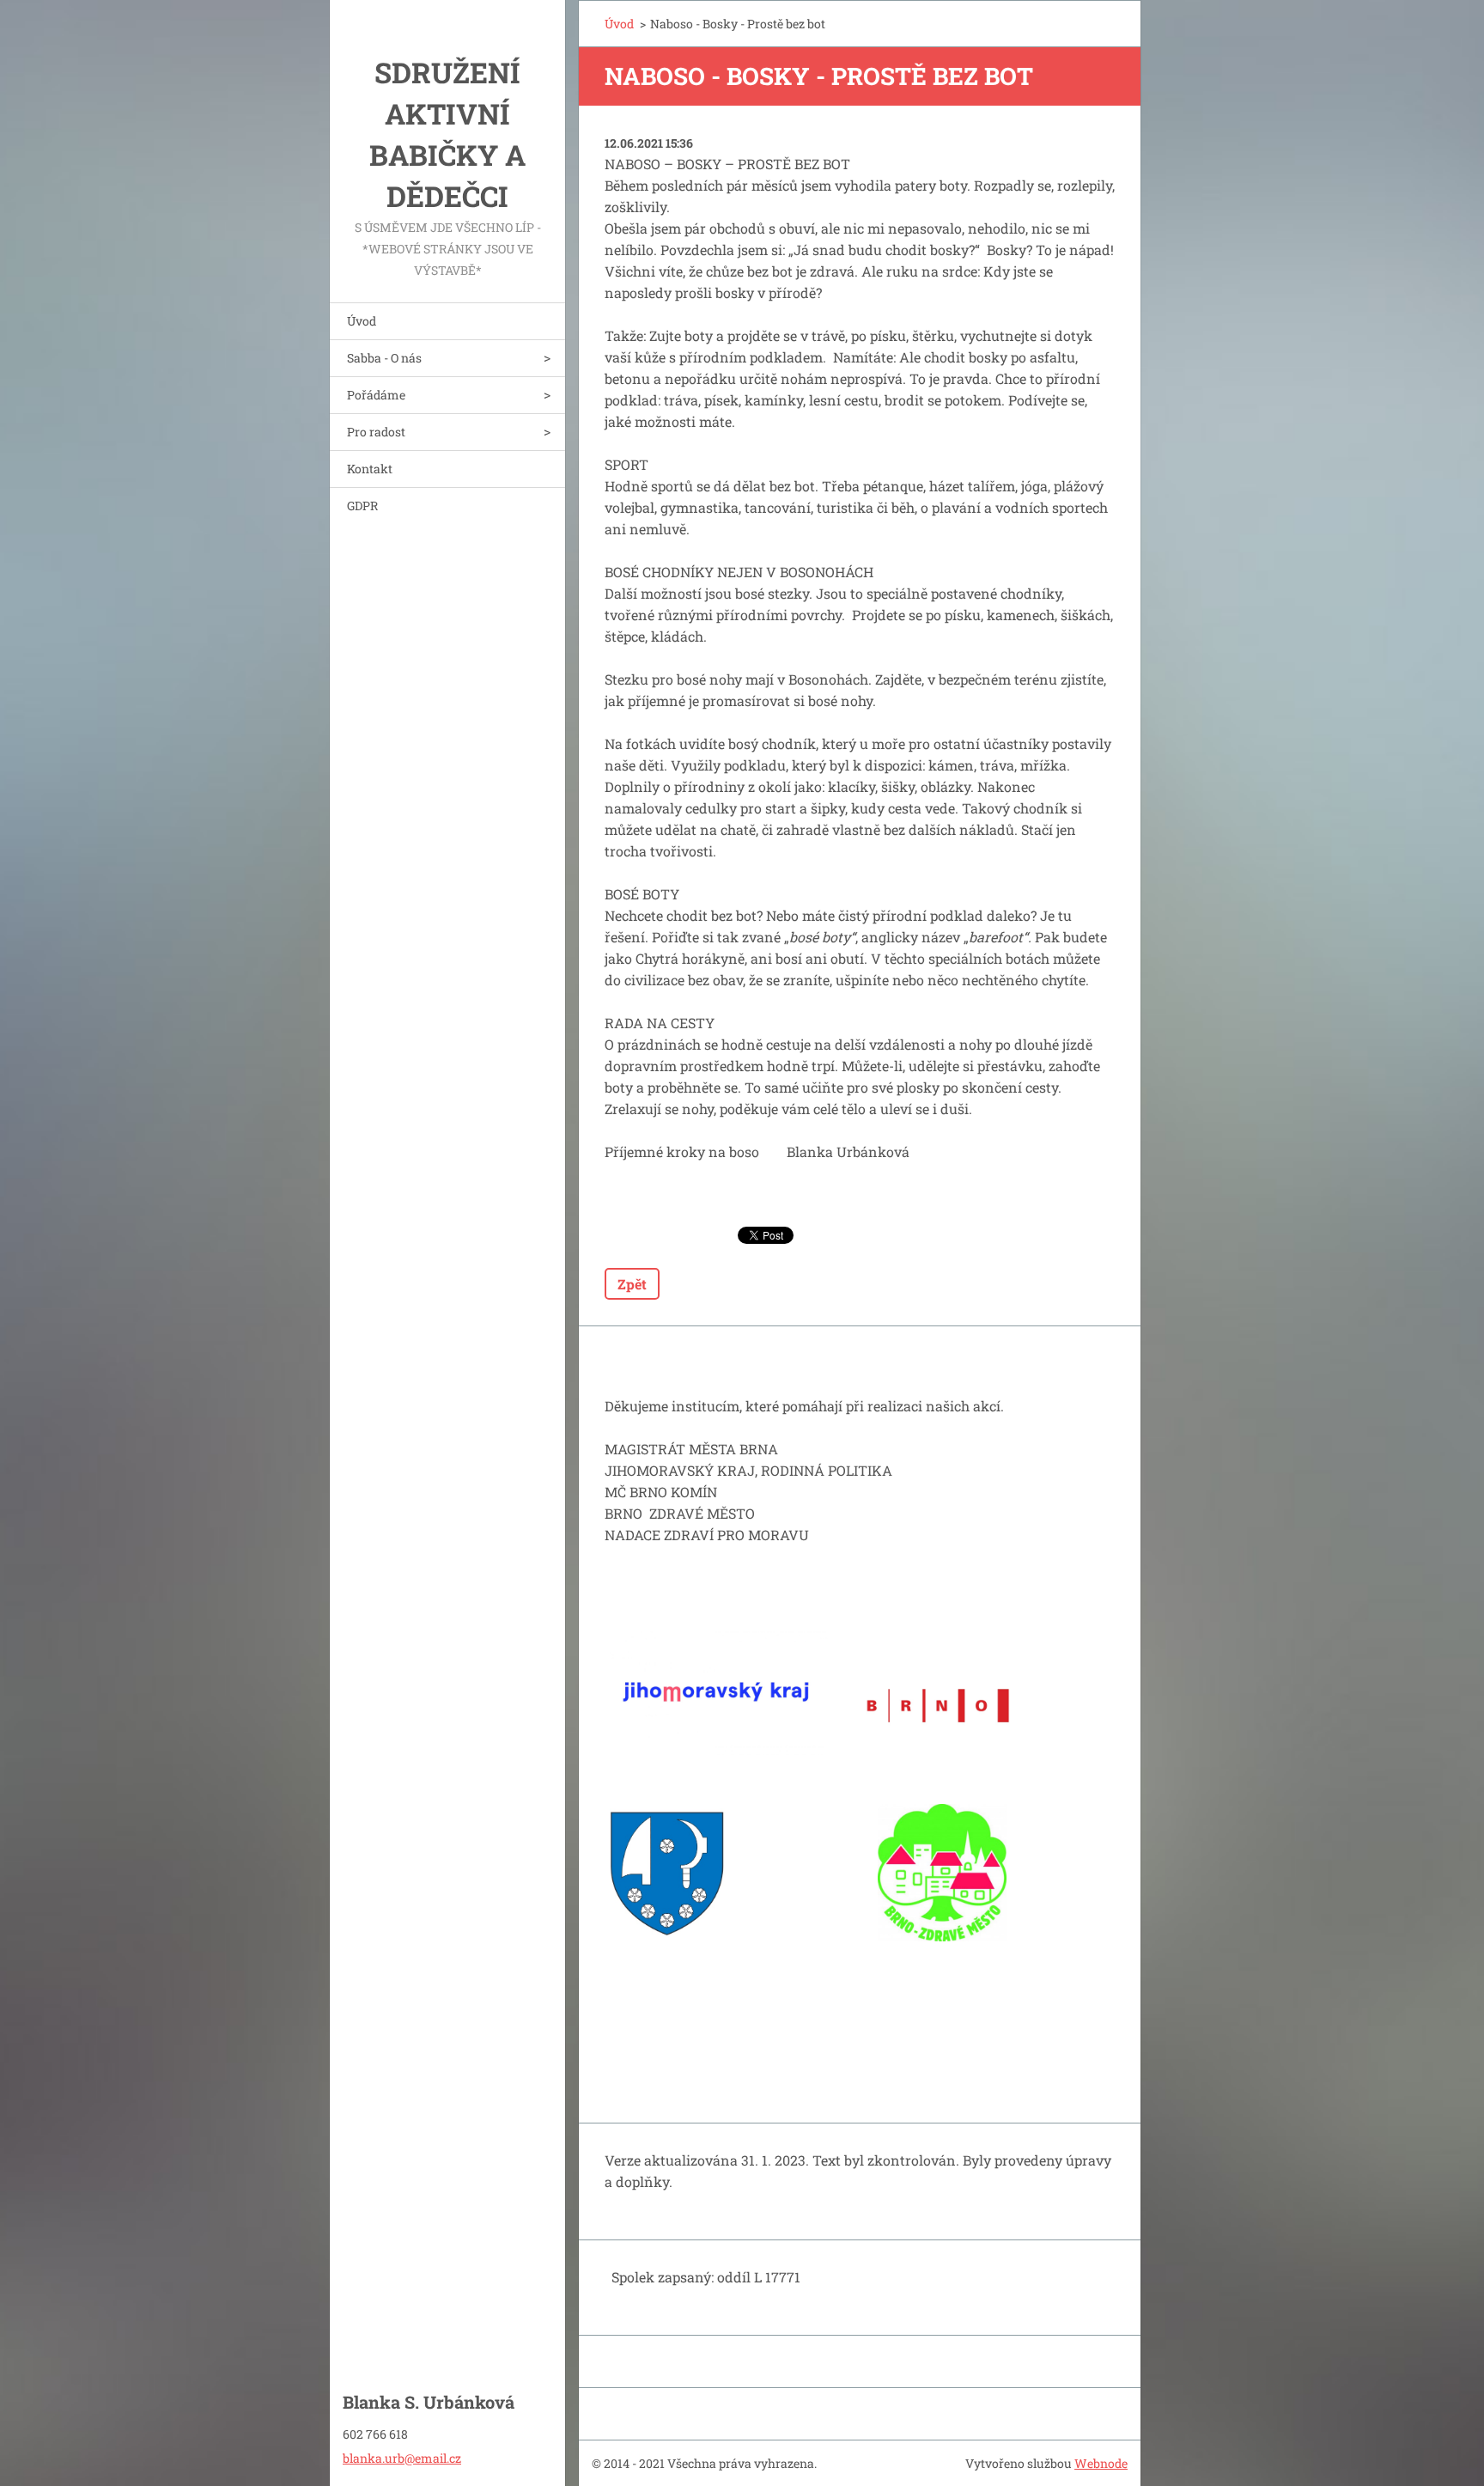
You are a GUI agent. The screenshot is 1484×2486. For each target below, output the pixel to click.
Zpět (632, 1284)
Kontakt (370, 469)
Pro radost (376, 432)
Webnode (1101, 2463)
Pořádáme (376, 395)
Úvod (362, 321)
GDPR (362, 506)
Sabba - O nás (384, 358)
